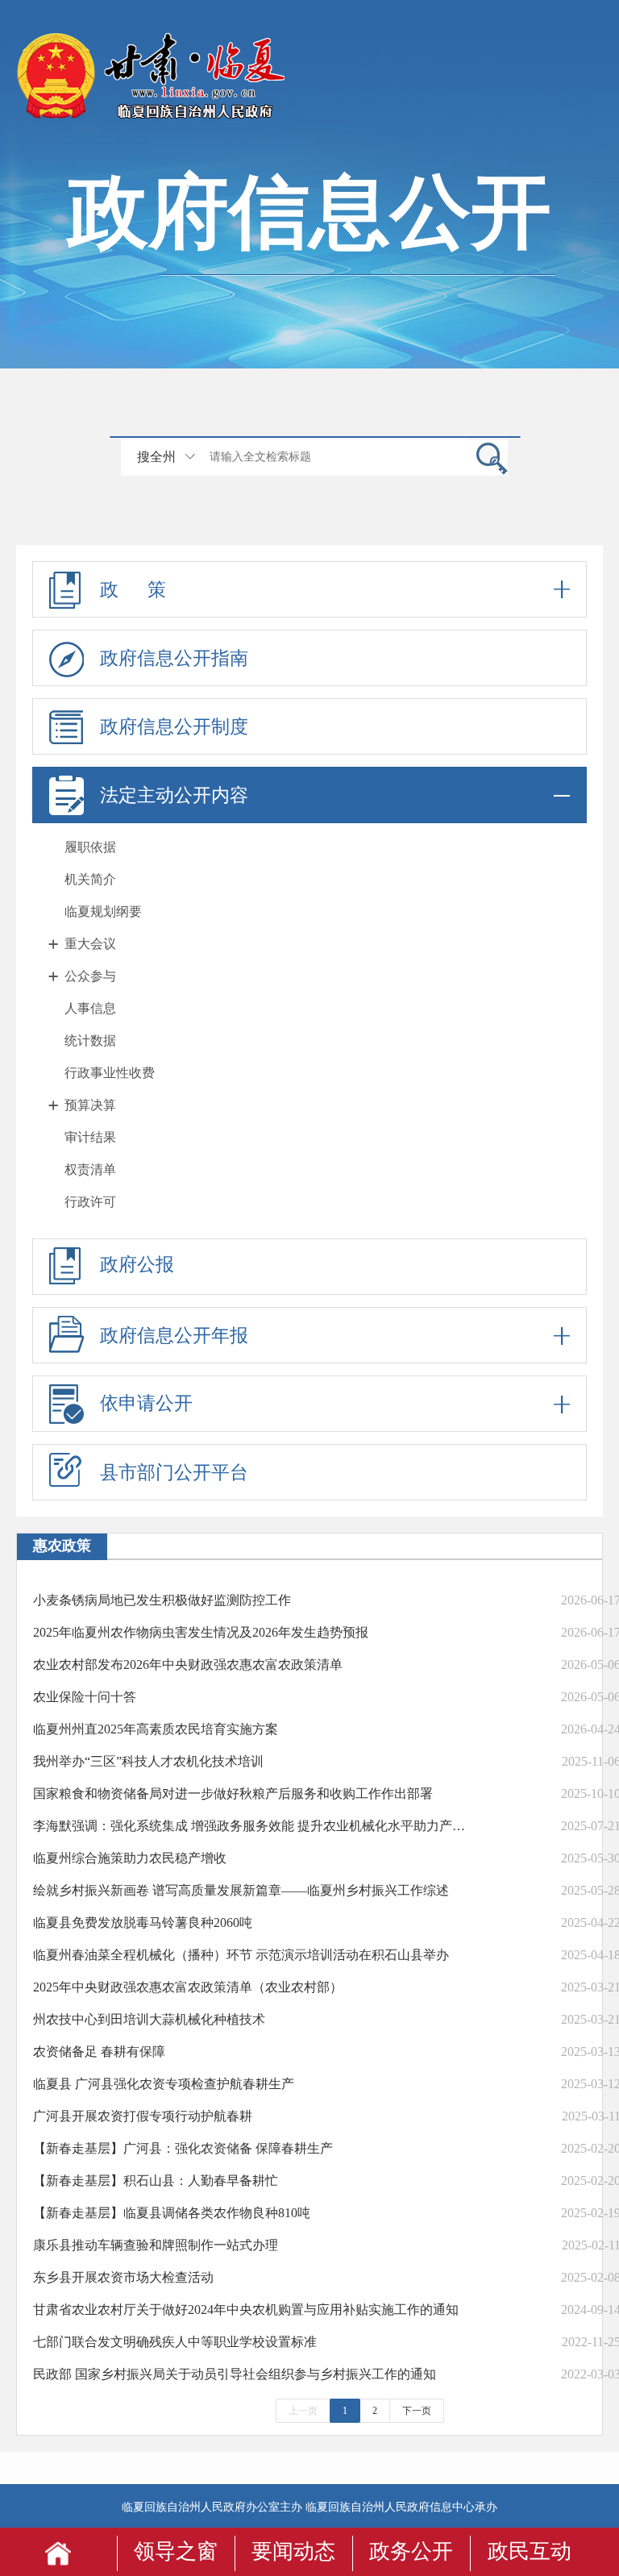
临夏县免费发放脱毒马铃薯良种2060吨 (143, 1923)
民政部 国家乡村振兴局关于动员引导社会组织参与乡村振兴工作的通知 (235, 2374)
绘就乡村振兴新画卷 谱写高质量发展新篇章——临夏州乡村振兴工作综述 (241, 1890)
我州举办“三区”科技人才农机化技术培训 (148, 1761)
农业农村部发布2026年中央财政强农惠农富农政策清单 (188, 1665)
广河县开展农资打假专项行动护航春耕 (143, 2116)
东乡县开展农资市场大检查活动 (123, 2277)
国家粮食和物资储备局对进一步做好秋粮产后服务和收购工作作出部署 (233, 1794)
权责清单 (90, 1169)
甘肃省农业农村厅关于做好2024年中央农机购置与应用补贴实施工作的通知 (246, 2310)
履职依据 (90, 847)
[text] (334, 457)
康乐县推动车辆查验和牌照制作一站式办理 (156, 2245)
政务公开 (411, 2551)
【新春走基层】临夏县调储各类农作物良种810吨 (172, 2213)
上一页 (303, 2411)
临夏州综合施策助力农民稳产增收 (130, 1858)
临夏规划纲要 (103, 911)
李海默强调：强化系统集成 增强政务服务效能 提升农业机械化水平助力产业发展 (253, 1826)
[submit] (488, 458)
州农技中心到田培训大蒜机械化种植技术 (149, 2019)
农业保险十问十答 (85, 1697)
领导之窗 (176, 2551)
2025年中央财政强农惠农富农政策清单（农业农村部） (188, 1987)
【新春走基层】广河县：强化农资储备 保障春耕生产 (183, 2148)
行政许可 (90, 1202)
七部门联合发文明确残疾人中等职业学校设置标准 (175, 2342)
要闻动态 (293, 2551)
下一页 (417, 2411)
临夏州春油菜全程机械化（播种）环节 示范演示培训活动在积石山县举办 (241, 1955)
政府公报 (137, 1265)
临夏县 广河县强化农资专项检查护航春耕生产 (164, 2084)
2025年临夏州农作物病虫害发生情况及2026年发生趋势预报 (201, 1632)
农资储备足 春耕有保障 (99, 2052)
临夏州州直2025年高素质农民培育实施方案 (156, 1729)
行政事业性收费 (110, 1073)
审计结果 (90, 1137)
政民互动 (530, 2551)
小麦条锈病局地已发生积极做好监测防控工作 (162, 1600)
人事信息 (90, 1008)
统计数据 (90, 1040)
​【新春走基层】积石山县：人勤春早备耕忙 (156, 2181)
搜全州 (156, 457)
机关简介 (90, 879)
